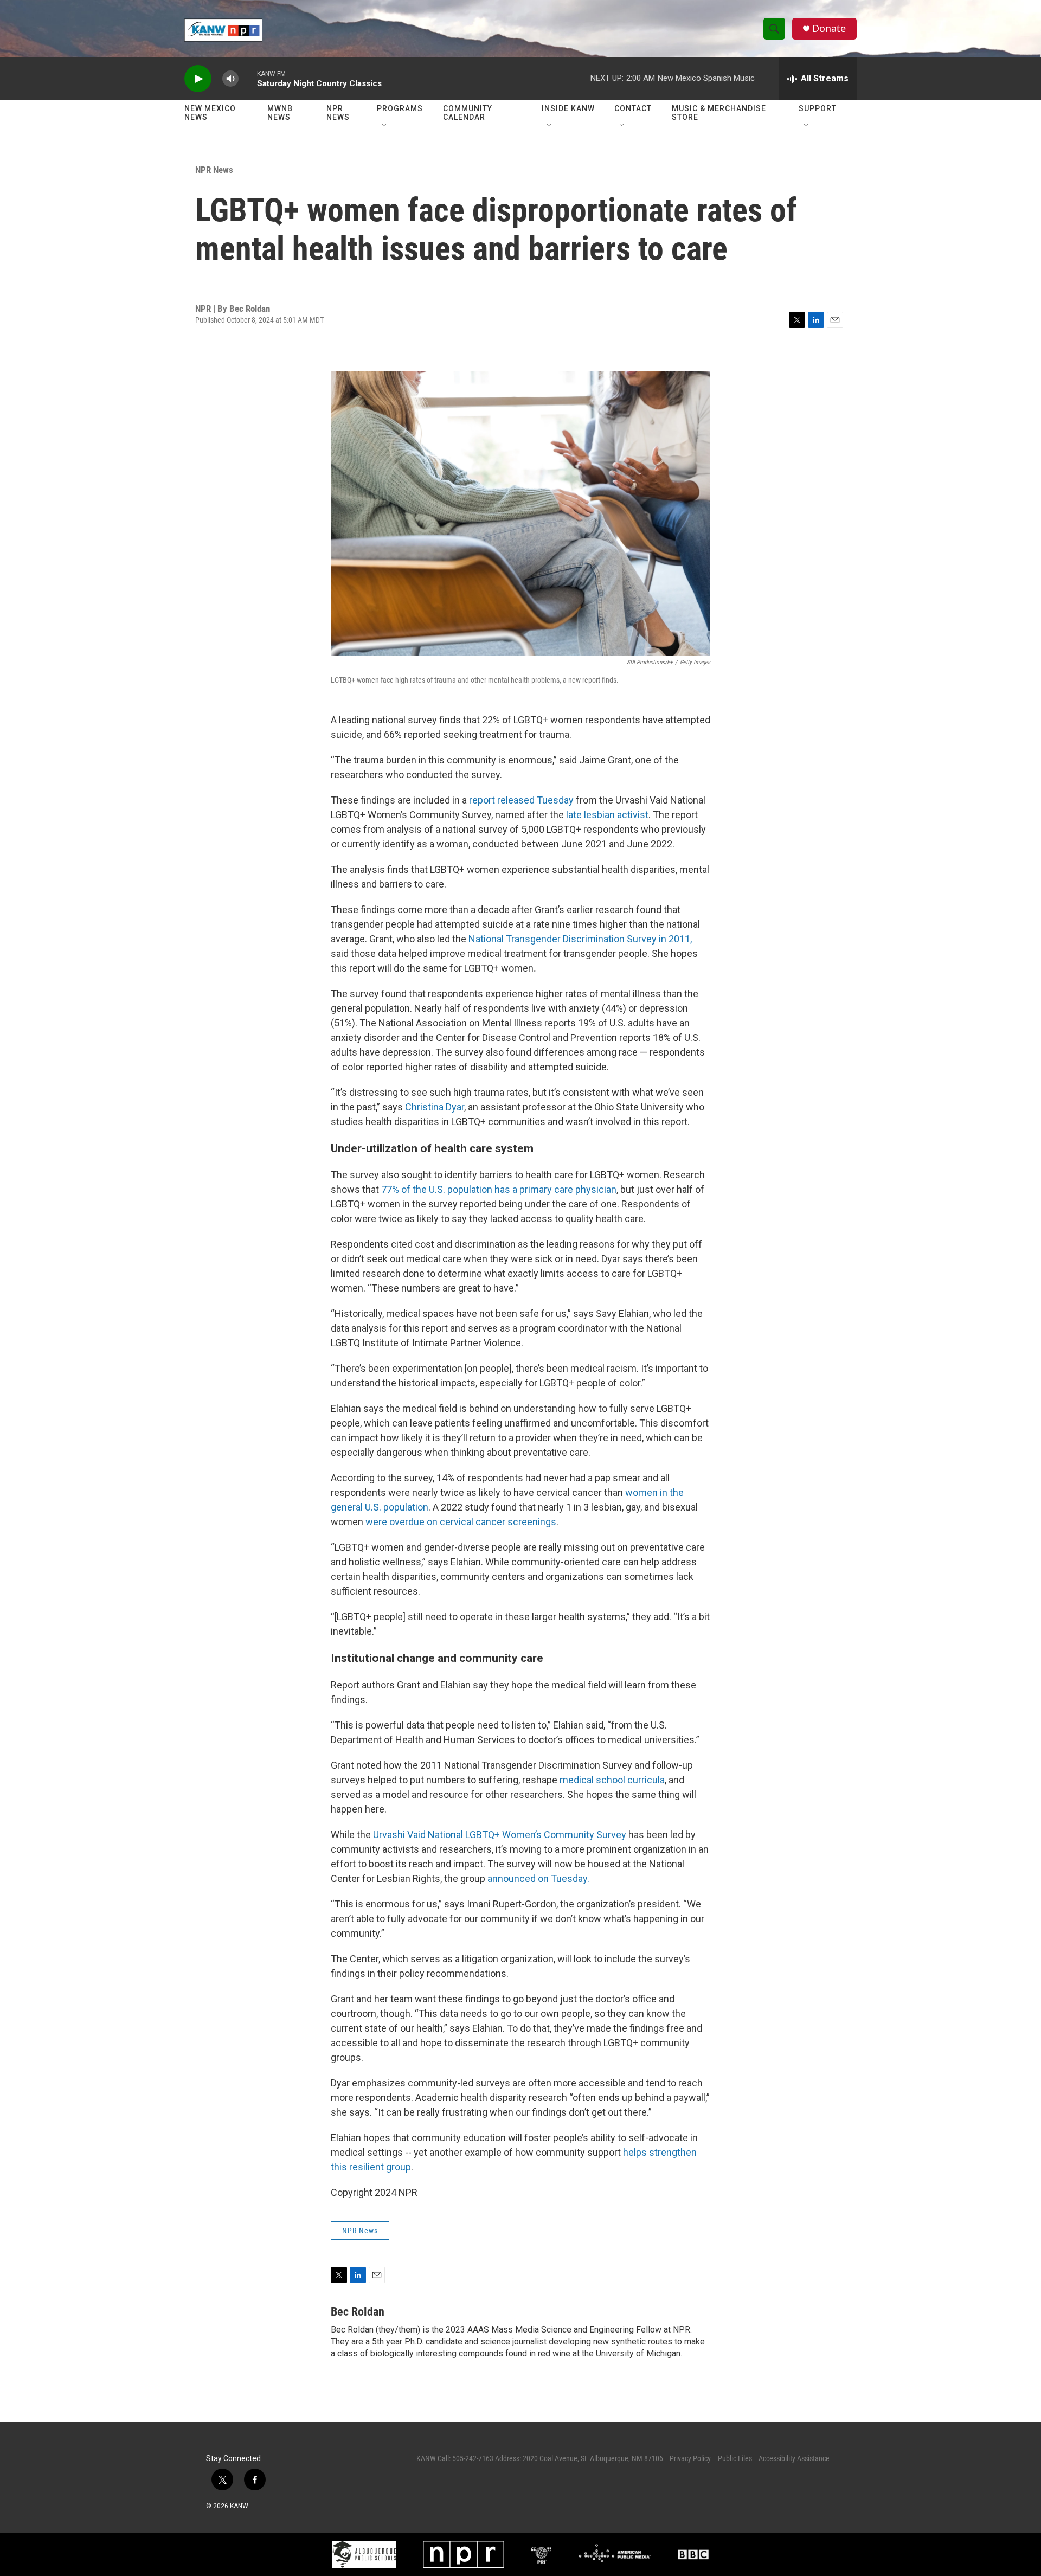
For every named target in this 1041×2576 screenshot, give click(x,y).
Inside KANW (568, 108)
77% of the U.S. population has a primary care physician (499, 1189)
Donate (829, 28)
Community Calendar (468, 113)
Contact (633, 108)
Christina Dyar (435, 1107)
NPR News (338, 113)
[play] (198, 79)
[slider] (248, 78)
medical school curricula (612, 1780)
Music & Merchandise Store (719, 113)
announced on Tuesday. (538, 1878)
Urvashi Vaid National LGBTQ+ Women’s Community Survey (500, 1835)
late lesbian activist (607, 815)
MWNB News (280, 113)
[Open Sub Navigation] (385, 126)
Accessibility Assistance (794, 2458)
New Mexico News (210, 113)
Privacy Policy (690, 2458)
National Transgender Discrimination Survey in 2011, (580, 939)
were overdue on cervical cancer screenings (461, 1522)
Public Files (735, 2458)
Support (818, 108)
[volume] (230, 79)
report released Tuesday (521, 800)
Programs (400, 108)
